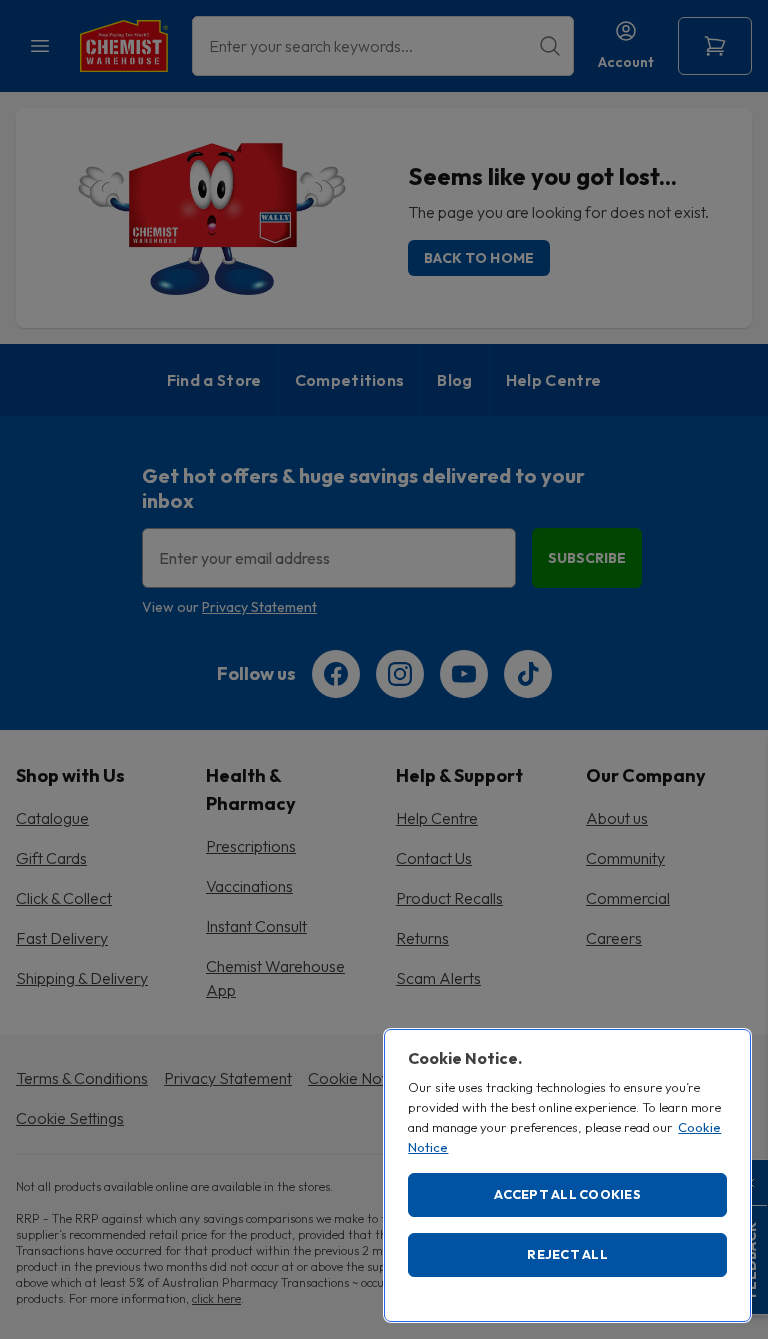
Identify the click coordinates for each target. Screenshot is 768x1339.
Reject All (567, 1254)
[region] (567, 1175)
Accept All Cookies (567, 1194)
